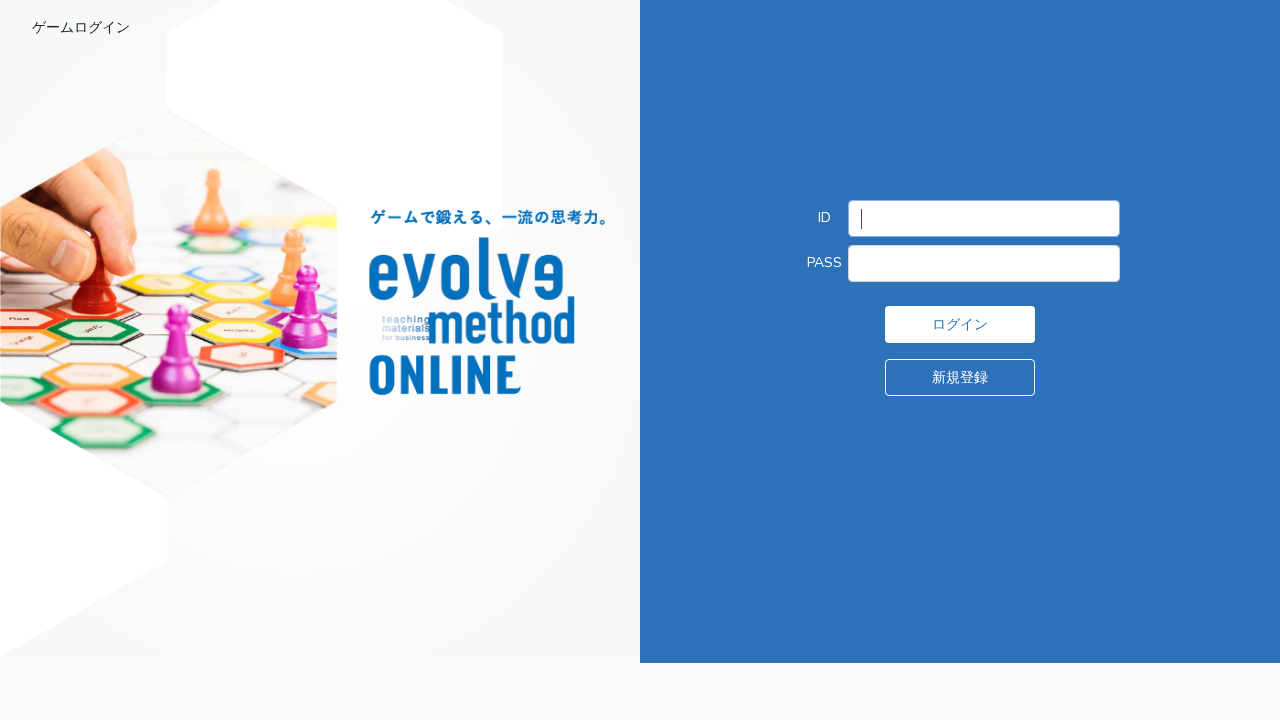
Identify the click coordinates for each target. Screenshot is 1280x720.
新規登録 (960, 377)
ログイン (960, 324)
